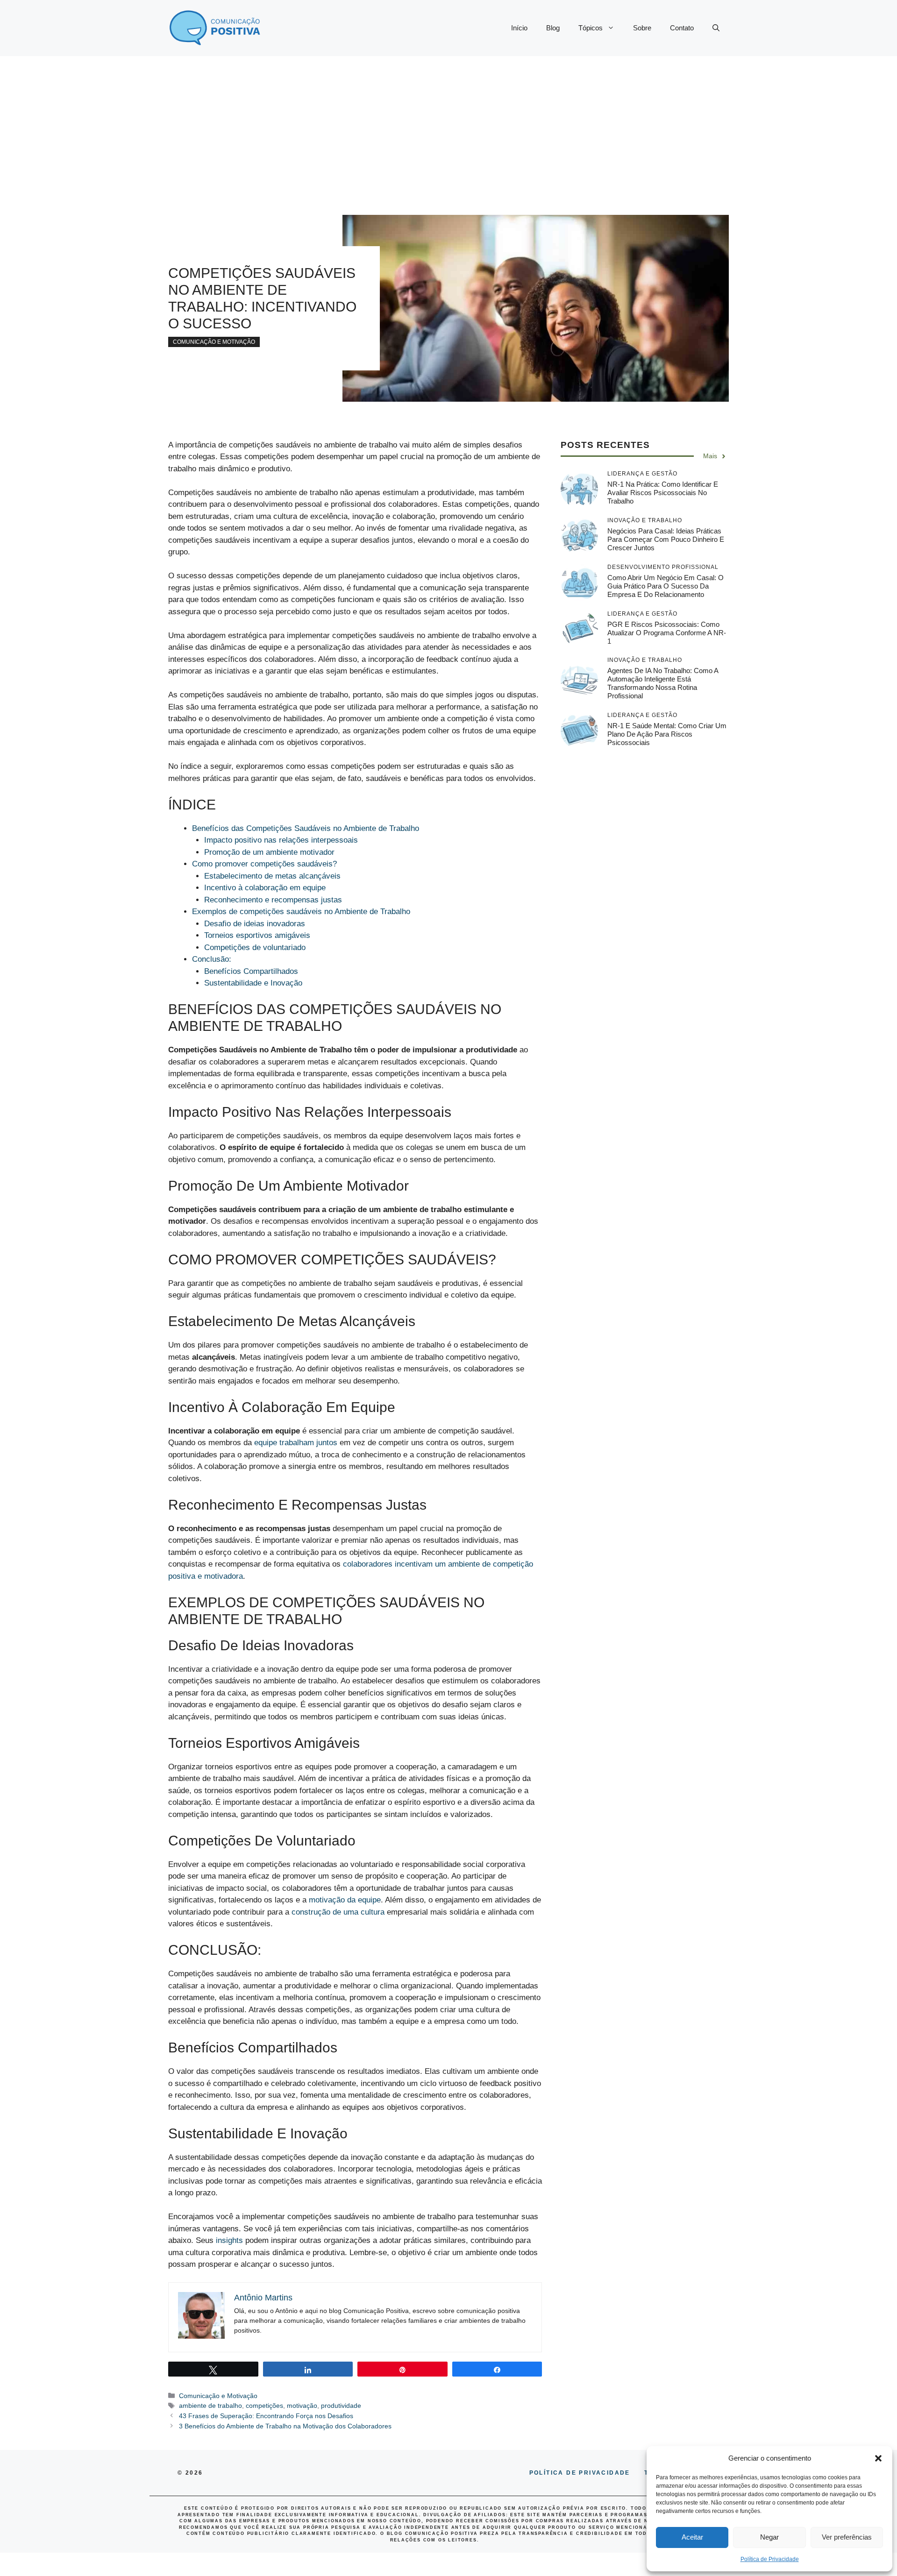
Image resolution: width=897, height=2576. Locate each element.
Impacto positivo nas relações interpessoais (281, 840)
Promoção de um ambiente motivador (269, 852)
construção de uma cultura (338, 1912)
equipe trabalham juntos (296, 1443)
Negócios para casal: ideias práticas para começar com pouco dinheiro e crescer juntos (666, 539)
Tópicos (591, 28)
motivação (302, 2406)
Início (519, 28)
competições (264, 2406)
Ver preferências (847, 2537)
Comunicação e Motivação (214, 342)
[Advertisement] (448, 126)
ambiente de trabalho (210, 2406)
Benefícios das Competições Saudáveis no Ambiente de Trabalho (306, 828)
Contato (682, 28)
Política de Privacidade (770, 2559)
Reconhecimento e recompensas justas (273, 900)
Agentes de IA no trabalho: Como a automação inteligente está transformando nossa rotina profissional (663, 683)
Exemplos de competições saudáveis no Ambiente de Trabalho (301, 912)
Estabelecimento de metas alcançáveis (272, 876)
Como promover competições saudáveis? (264, 864)
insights (231, 2240)
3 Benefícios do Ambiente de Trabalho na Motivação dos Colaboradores (285, 2426)
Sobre (642, 28)
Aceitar (692, 2537)
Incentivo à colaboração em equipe (265, 888)
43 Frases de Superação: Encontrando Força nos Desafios (266, 2416)
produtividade (341, 2406)
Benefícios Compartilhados (251, 971)
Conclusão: (212, 959)
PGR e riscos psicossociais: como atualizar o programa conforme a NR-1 (667, 633)
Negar (769, 2537)
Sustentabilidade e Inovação (253, 983)
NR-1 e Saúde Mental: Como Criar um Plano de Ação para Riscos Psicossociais (667, 734)
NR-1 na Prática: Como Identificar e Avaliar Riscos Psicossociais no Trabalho (663, 493)
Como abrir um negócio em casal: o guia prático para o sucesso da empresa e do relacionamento (666, 586)
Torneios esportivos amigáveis (257, 935)
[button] (878, 2458)
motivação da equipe (345, 1900)
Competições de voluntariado (255, 947)
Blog (553, 28)
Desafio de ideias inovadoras (255, 924)
